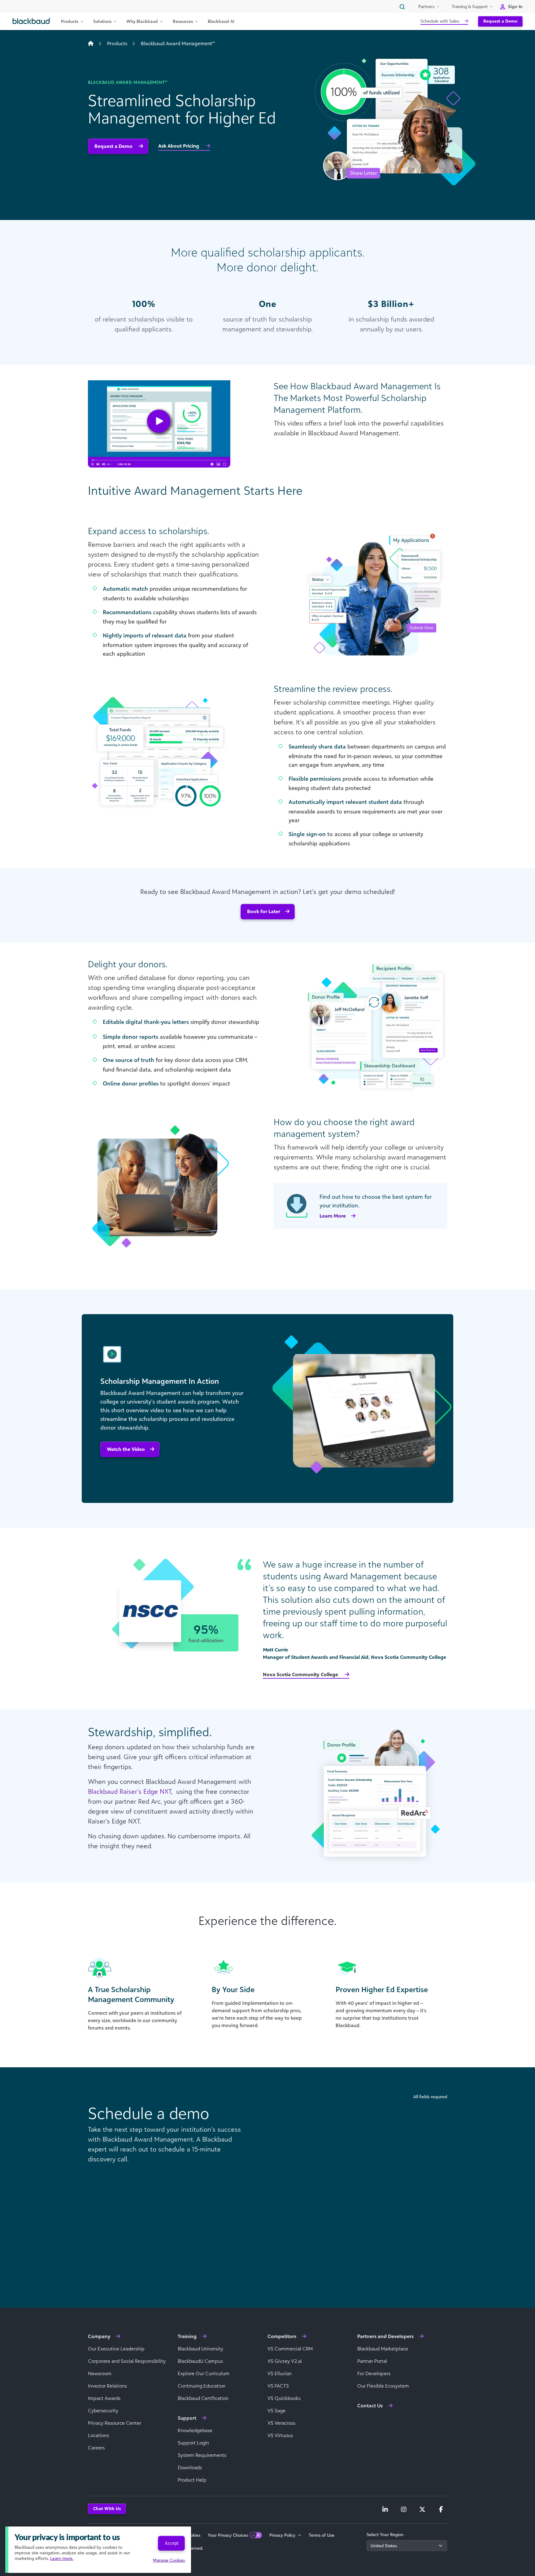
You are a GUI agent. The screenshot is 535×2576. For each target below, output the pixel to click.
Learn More (333, 1216)
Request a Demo (500, 21)
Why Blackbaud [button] (142, 21)
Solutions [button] (102, 21)
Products (117, 43)
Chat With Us (107, 2508)
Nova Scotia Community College (301, 1674)
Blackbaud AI (221, 21)
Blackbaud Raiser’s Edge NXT (130, 1791)
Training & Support (470, 6)
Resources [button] (183, 21)
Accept (171, 2543)
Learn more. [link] (62, 2558)
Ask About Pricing (179, 146)
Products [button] (70, 21)
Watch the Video (126, 1449)
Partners (426, 6)
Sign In (515, 6)
